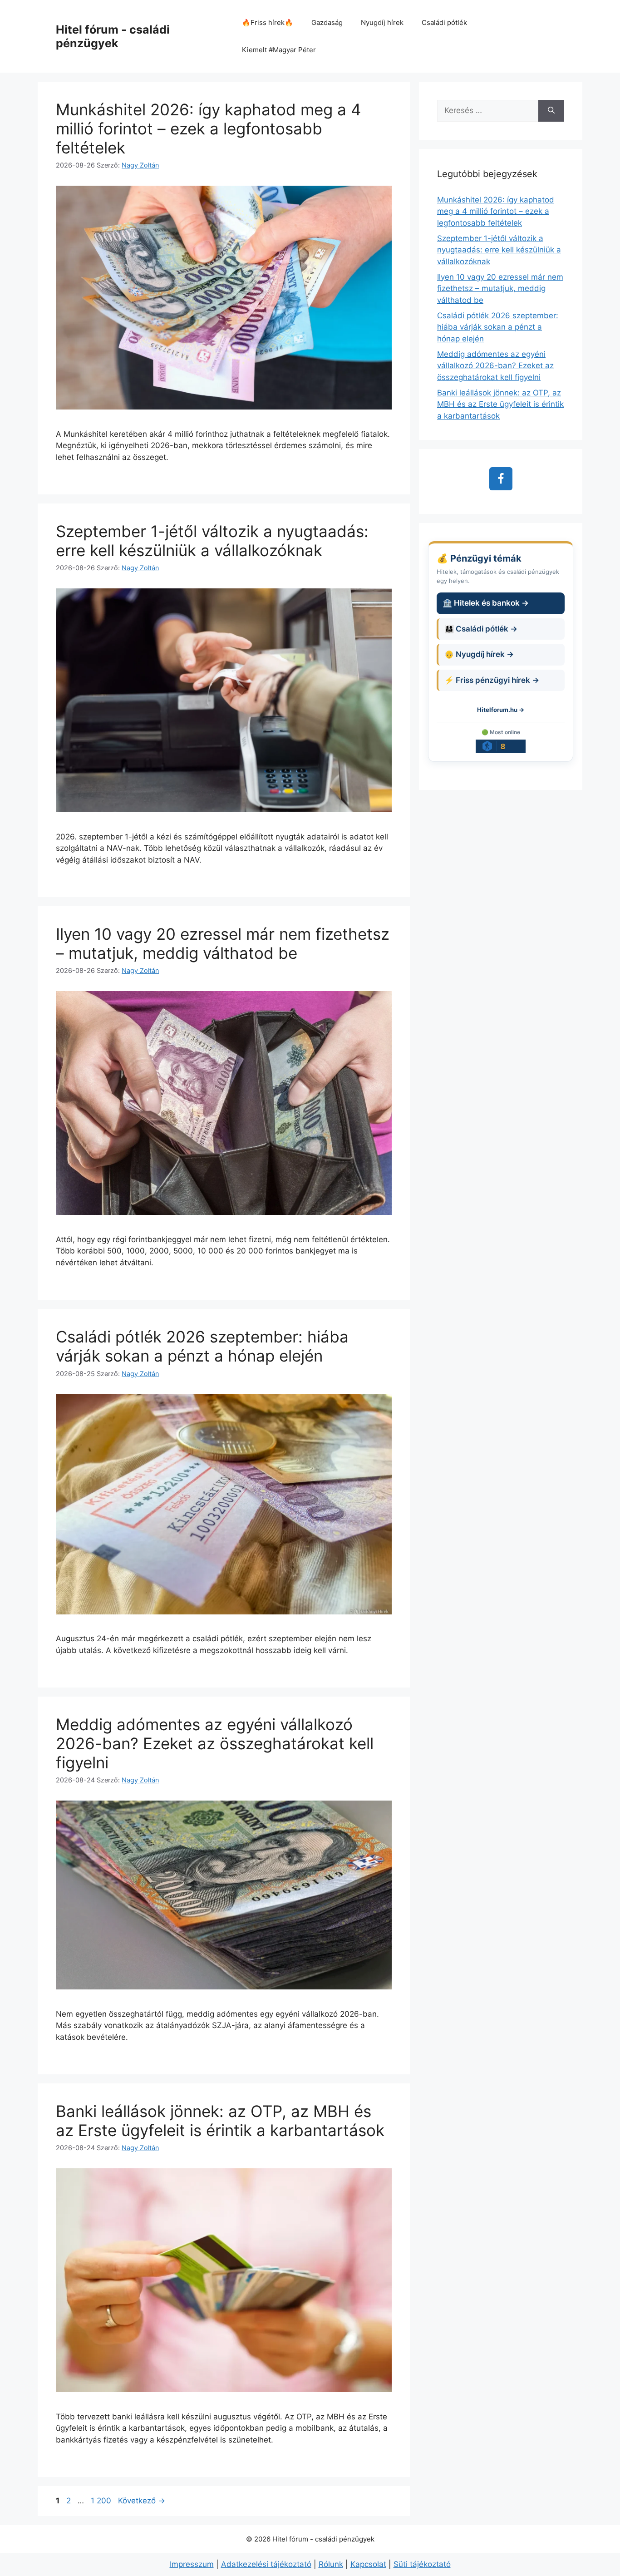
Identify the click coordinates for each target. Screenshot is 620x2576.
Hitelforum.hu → (501, 710)
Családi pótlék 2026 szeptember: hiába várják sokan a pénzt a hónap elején (202, 1346)
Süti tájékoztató (422, 2564)
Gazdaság (327, 22)
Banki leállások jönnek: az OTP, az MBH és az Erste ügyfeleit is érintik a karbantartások (220, 2121)
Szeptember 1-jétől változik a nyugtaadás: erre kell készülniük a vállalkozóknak (212, 541)
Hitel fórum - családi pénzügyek (113, 36)
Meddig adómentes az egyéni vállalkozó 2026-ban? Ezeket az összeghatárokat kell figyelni (215, 1743)
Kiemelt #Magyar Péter (279, 50)
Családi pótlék (444, 22)
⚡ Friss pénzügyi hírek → (492, 680)
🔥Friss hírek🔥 (268, 22)
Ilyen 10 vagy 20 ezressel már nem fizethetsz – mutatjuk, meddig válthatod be (223, 943)
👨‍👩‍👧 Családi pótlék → (481, 629)
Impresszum (192, 2564)
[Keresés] (551, 111)
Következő (142, 2501)
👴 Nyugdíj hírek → (479, 654)
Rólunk (331, 2564)
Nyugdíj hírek (382, 22)
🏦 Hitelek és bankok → (486, 603)
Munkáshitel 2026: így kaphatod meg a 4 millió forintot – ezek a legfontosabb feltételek (208, 128)
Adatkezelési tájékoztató (266, 2564)
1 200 (101, 2501)
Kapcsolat (368, 2564)
